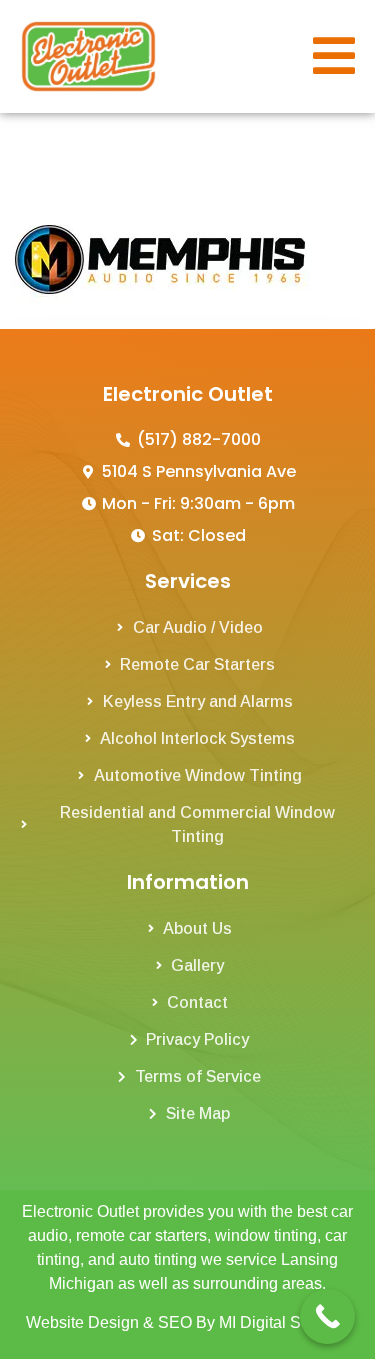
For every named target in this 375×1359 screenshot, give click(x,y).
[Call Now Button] (327, 1316)
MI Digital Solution (284, 1322)
